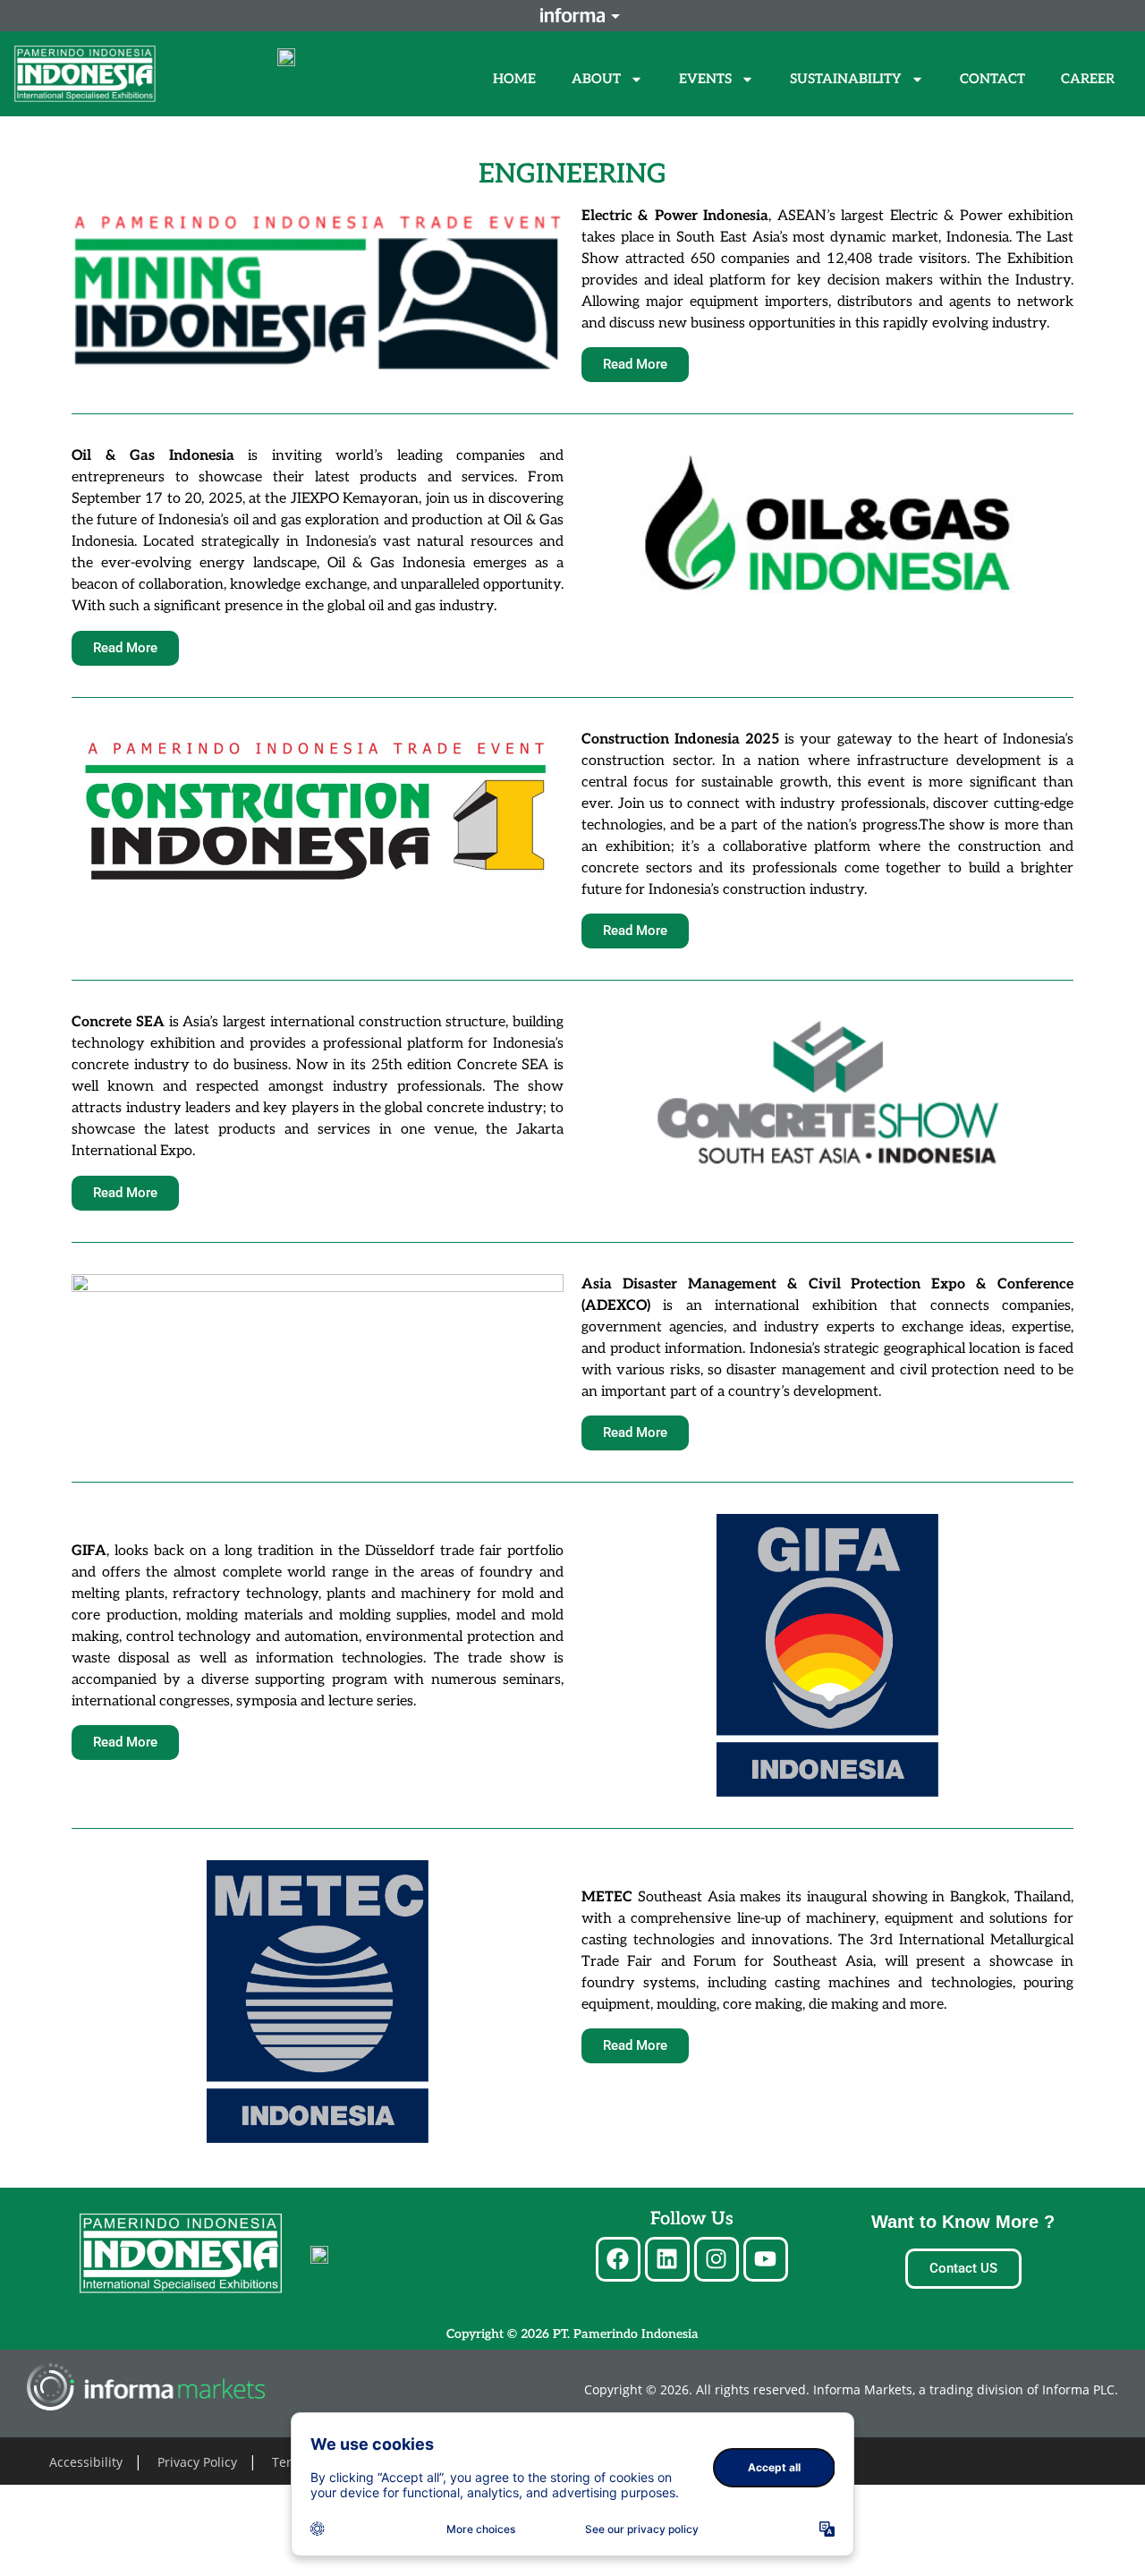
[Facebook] (618, 2259)
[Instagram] (717, 2259)
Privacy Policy (197, 2462)
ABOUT (596, 79)
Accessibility (86, 2462)
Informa (572, 15)
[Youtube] (766, 2259)
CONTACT (992, 79)
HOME (514, 79)
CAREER (1088, 79)
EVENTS (705, 79)
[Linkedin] (667, 2259)
